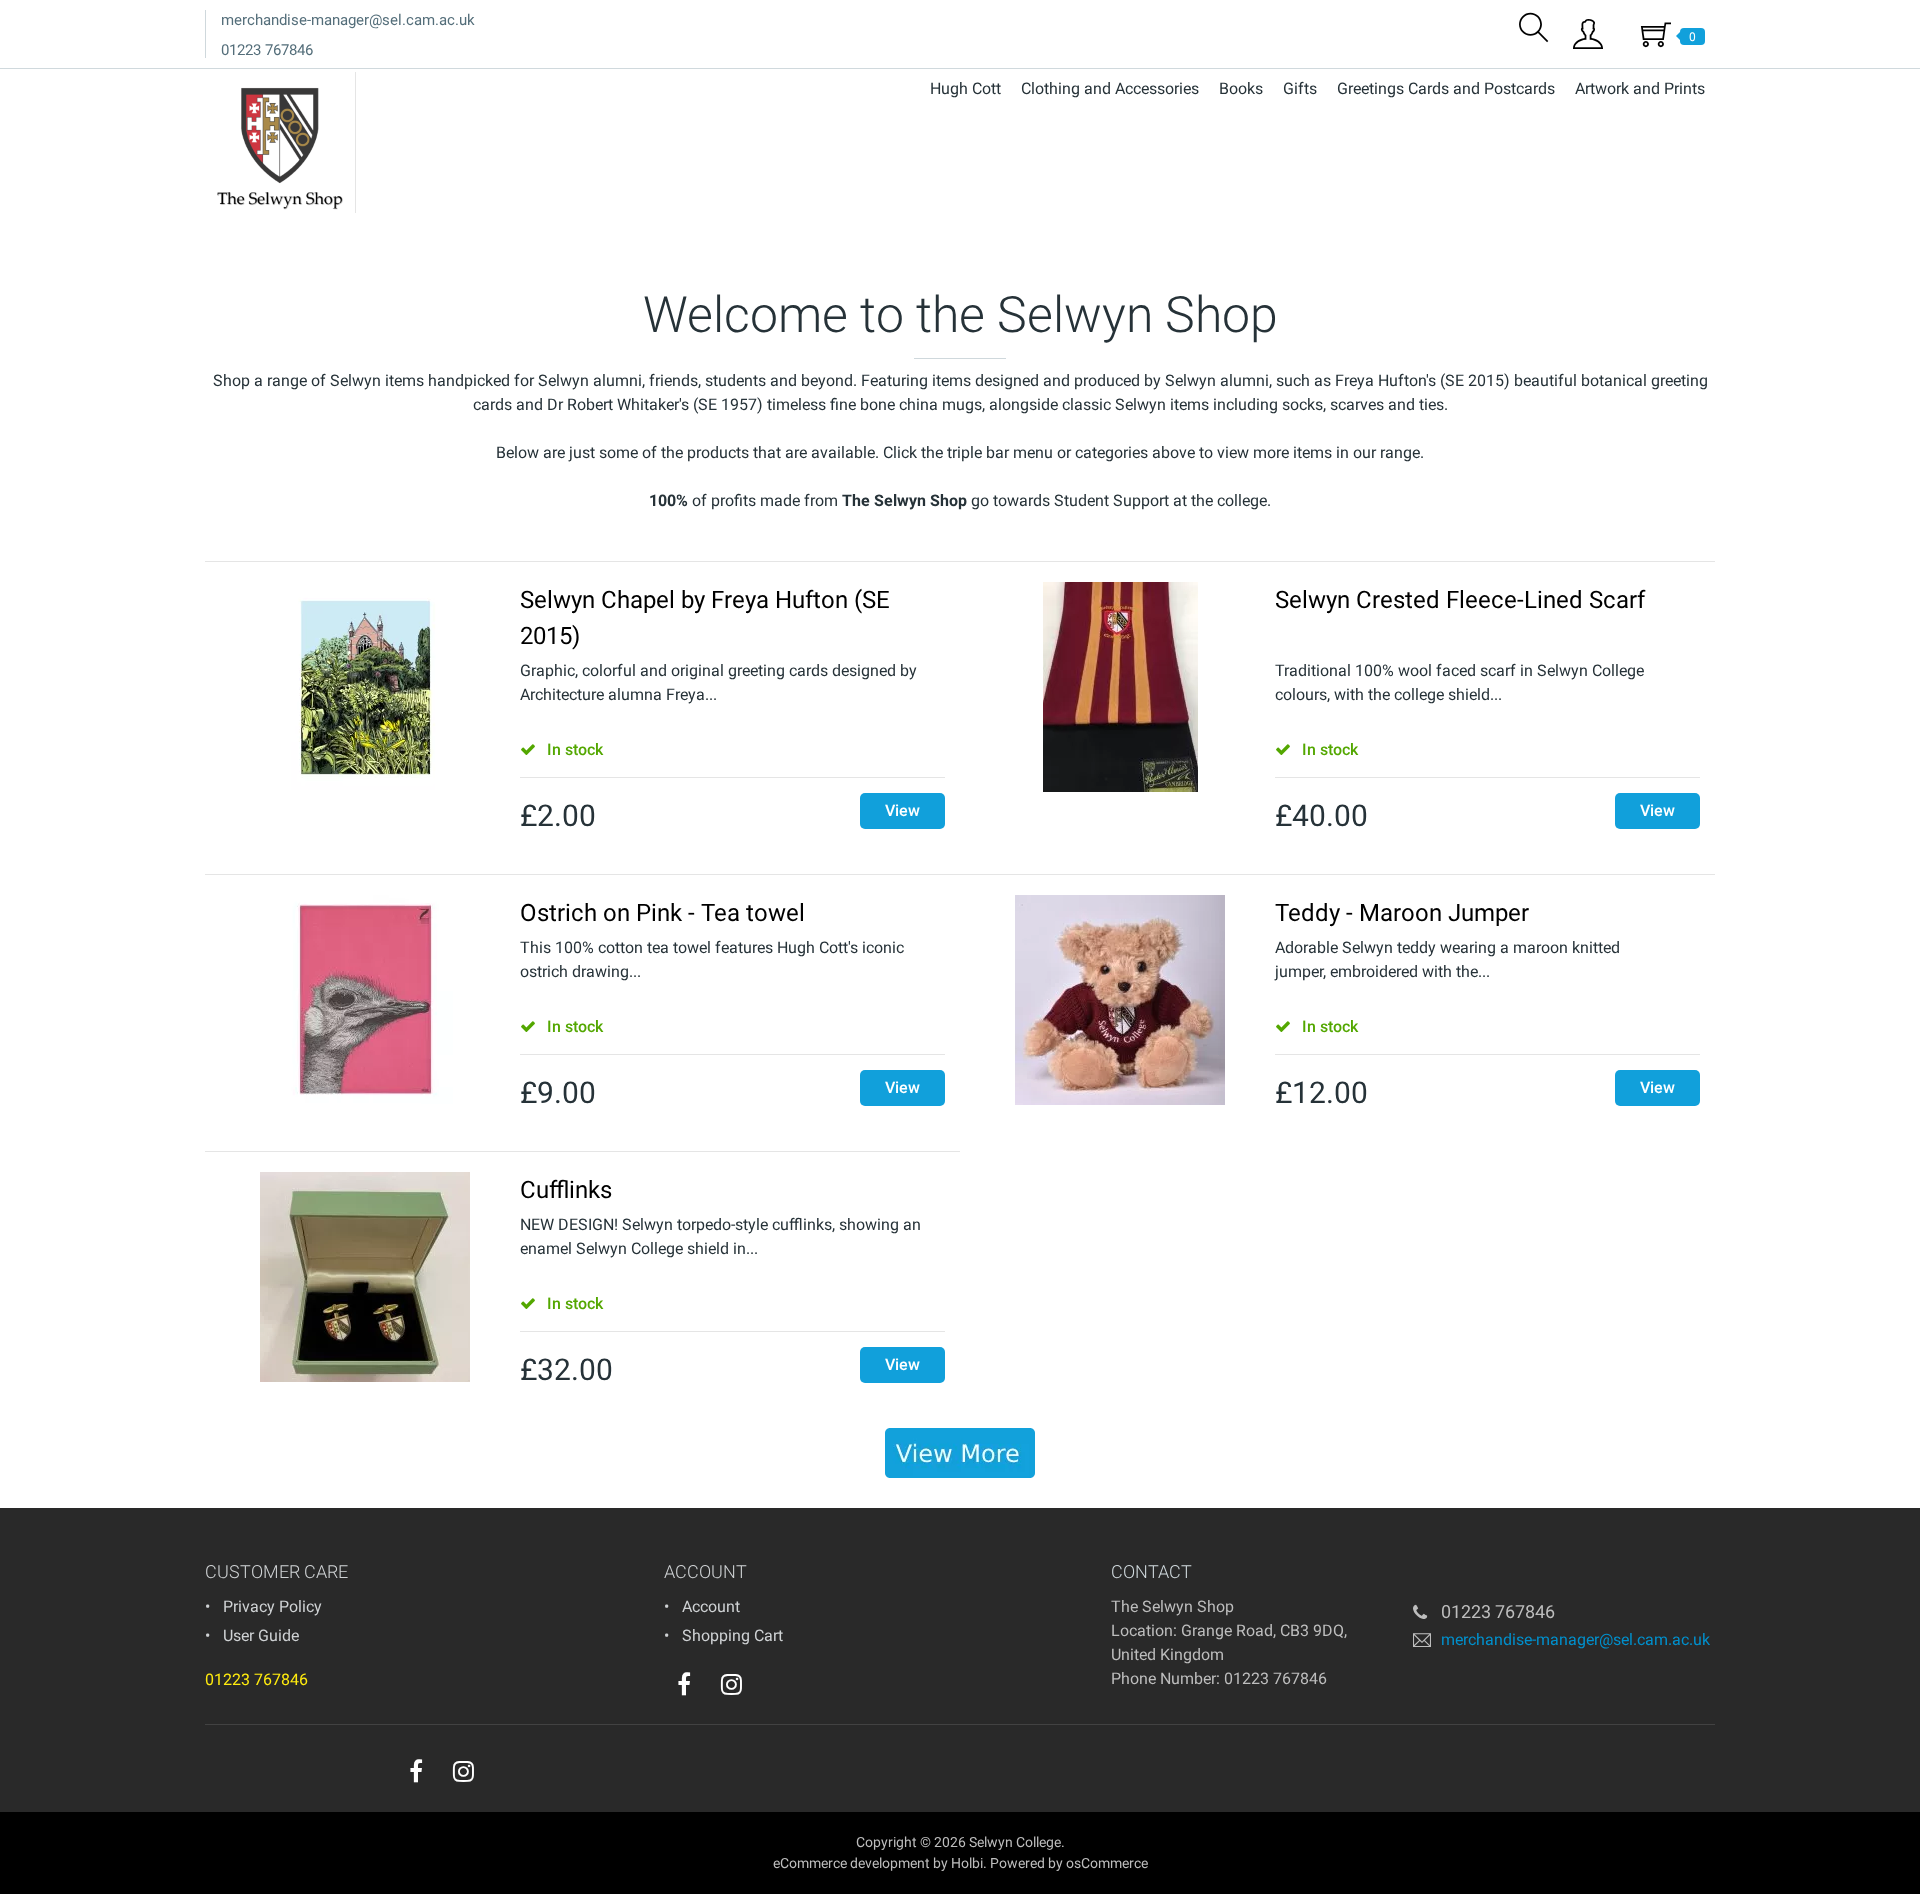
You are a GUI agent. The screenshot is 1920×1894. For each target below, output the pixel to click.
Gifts (1300, 88)
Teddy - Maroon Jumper (1402, 913)
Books (1241, 88)
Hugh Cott (965, 88)
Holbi (967, 1863)
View (902, 810)
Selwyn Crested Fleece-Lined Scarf (1460, 600)
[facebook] (684, 1684)
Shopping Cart (732, 1635)
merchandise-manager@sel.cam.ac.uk (348, 20)
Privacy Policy (272, 1606)
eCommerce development (851, 1863)
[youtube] (772, 1689)
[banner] (960, 1453)
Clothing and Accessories (1110, 88)
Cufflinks (566, 1190)
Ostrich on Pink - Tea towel (662, 913)
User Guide (261, 1635)
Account (711, 1606)
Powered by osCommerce (1069, 1863)
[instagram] (731, 1684)
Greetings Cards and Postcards (1446, 88)
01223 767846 (267, 50)
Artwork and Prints (1640, 88)
